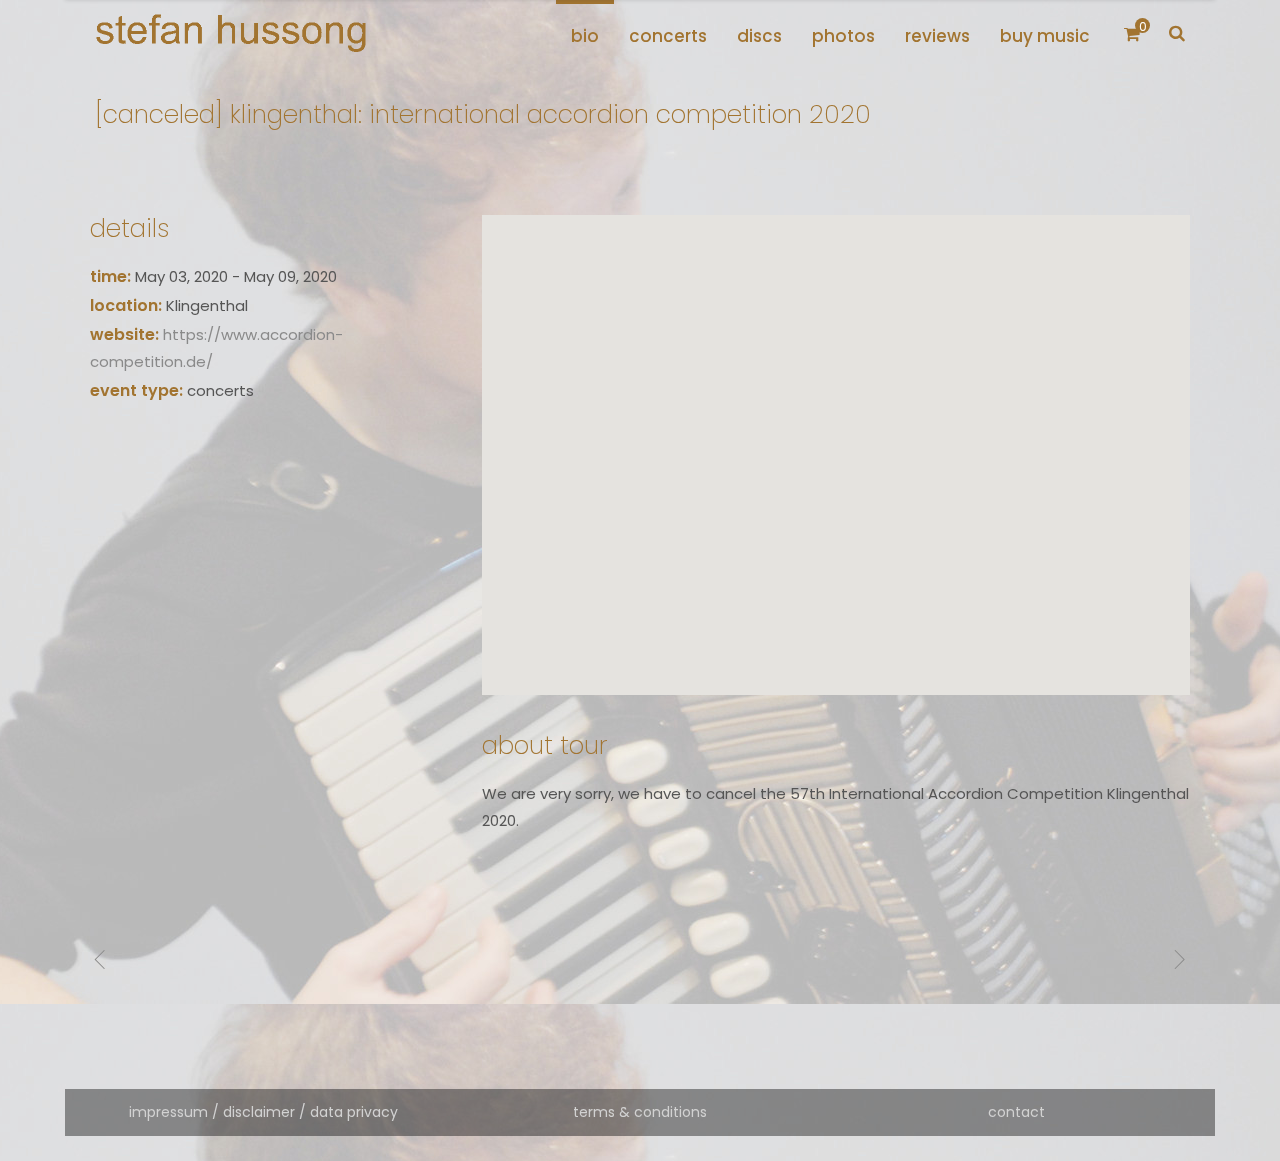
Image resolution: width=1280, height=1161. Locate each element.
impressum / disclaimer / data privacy (263, 1112)
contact (1016, 1112)
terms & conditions (640, 1112)
